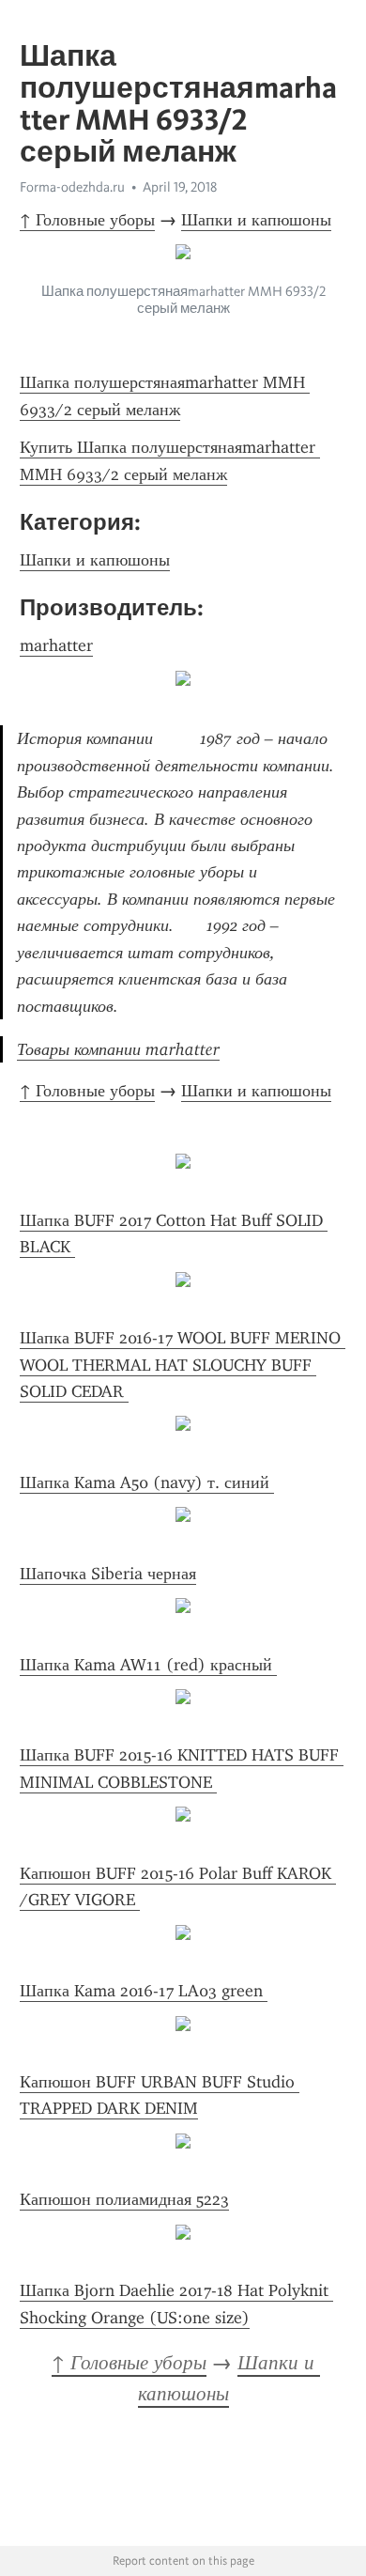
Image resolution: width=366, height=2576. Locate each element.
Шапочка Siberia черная (108, 1574)
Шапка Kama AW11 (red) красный (148, 1665)
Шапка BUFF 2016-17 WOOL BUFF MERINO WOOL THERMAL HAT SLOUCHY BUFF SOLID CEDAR (183, 1365)
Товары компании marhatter (118, 1049)
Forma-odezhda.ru (72, 187)
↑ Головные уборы (87, 220)
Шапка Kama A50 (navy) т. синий (147, 1482)
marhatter (56, 645)
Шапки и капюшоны (256, 220)
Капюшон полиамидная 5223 (124, 2199)
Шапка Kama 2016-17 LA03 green (144, 1991)
